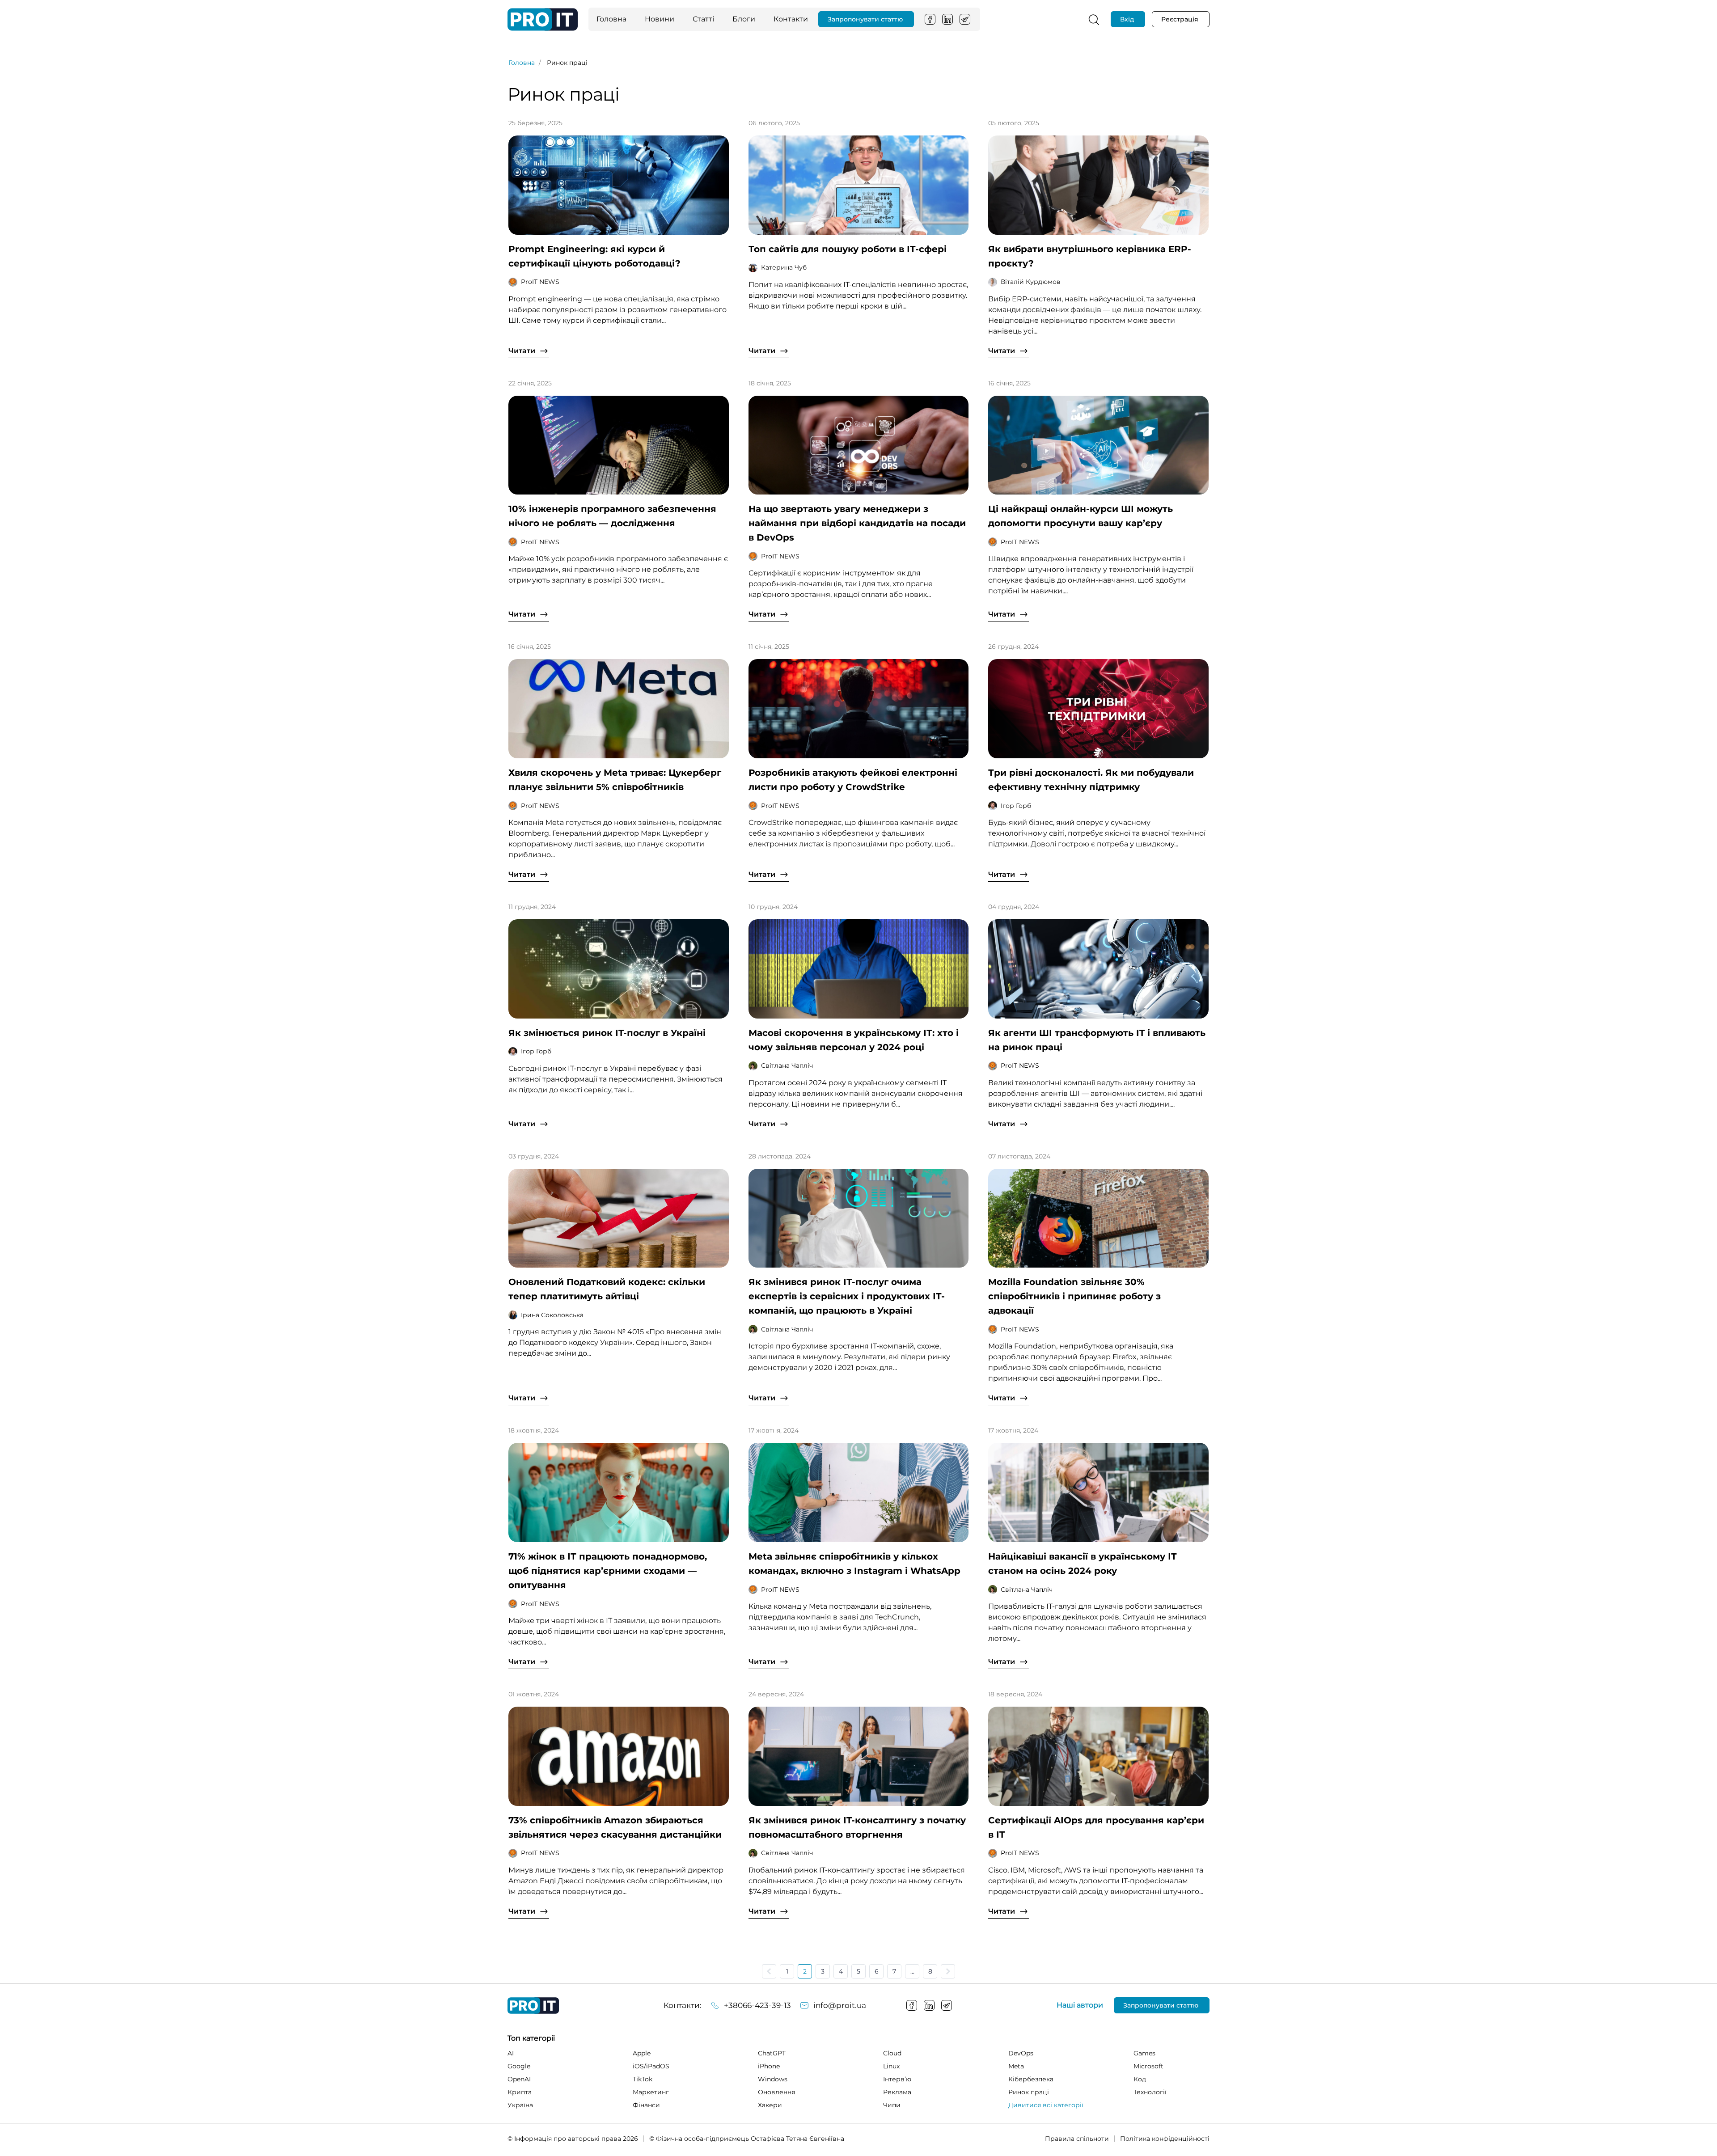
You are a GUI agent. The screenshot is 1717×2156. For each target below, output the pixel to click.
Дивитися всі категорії (1046, 2105)
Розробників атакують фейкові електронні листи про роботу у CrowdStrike (853, 780)
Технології (1150, 2092)
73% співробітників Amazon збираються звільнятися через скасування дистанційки (615, 1827)
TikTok (643, 2079)
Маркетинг (651, 2092)
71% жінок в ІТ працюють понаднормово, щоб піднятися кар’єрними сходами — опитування (608, 1571)
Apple (642, 2053)
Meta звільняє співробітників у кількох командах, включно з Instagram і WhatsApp (854, 1564)
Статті (703, 19)
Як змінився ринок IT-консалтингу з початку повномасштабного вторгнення (857, 1827)
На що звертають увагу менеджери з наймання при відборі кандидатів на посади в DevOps (857, 523)
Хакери (770, 2105)
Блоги (744, 19)
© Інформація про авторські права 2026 (573, 2139)
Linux (891, 2066)
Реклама (897, 2092)
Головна (611, 19)
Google (519, 2066)
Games (1144, 2053)
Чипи (892, 2105)
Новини (660, 19)
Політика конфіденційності (1165, 2139)
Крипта (520, 2092)
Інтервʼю (897, 2079)
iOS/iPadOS (651, 2066)
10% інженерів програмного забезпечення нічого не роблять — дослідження (612, 516)
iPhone (769, 2066)
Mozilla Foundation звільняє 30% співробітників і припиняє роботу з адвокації (1074, 1296)
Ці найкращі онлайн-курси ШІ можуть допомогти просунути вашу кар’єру (1081, 516)
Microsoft (1148, 2066)
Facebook (930, 19)
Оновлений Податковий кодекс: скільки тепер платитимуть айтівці (607, 1289)
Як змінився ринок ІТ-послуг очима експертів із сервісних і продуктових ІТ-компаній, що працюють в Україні (847, 1296)
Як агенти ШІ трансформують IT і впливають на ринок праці (1097, 1040)
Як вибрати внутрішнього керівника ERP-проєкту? (1090, 256)
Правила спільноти (1077, 2139)
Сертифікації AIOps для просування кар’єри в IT (1096, 1827)
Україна (520, 2105)
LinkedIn (947, 19)
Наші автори (1080, 2005)
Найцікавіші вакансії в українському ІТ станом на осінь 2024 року (1083, 1564)
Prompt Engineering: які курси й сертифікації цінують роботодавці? (594, 256)
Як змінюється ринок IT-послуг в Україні (607, 1033)
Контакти (791, 19)
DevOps (1021, 2053)
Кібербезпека (1031, 2079)
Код (1140, 2079)
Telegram (965, 19)
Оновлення (776, 2092)
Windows (773, 2079)
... (912, 1971)
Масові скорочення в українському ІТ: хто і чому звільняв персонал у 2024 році (854, 1040)
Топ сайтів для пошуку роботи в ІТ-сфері (848, 249)
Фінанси (646, 2105)
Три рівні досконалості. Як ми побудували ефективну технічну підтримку (1091, 780)
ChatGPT (772, 2053)
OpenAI (519, 2079)
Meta (1016, 2066)
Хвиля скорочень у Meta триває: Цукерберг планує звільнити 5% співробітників (615, 780)
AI (511, 2053)
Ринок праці (1029, 2092)
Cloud (892, 2053)
